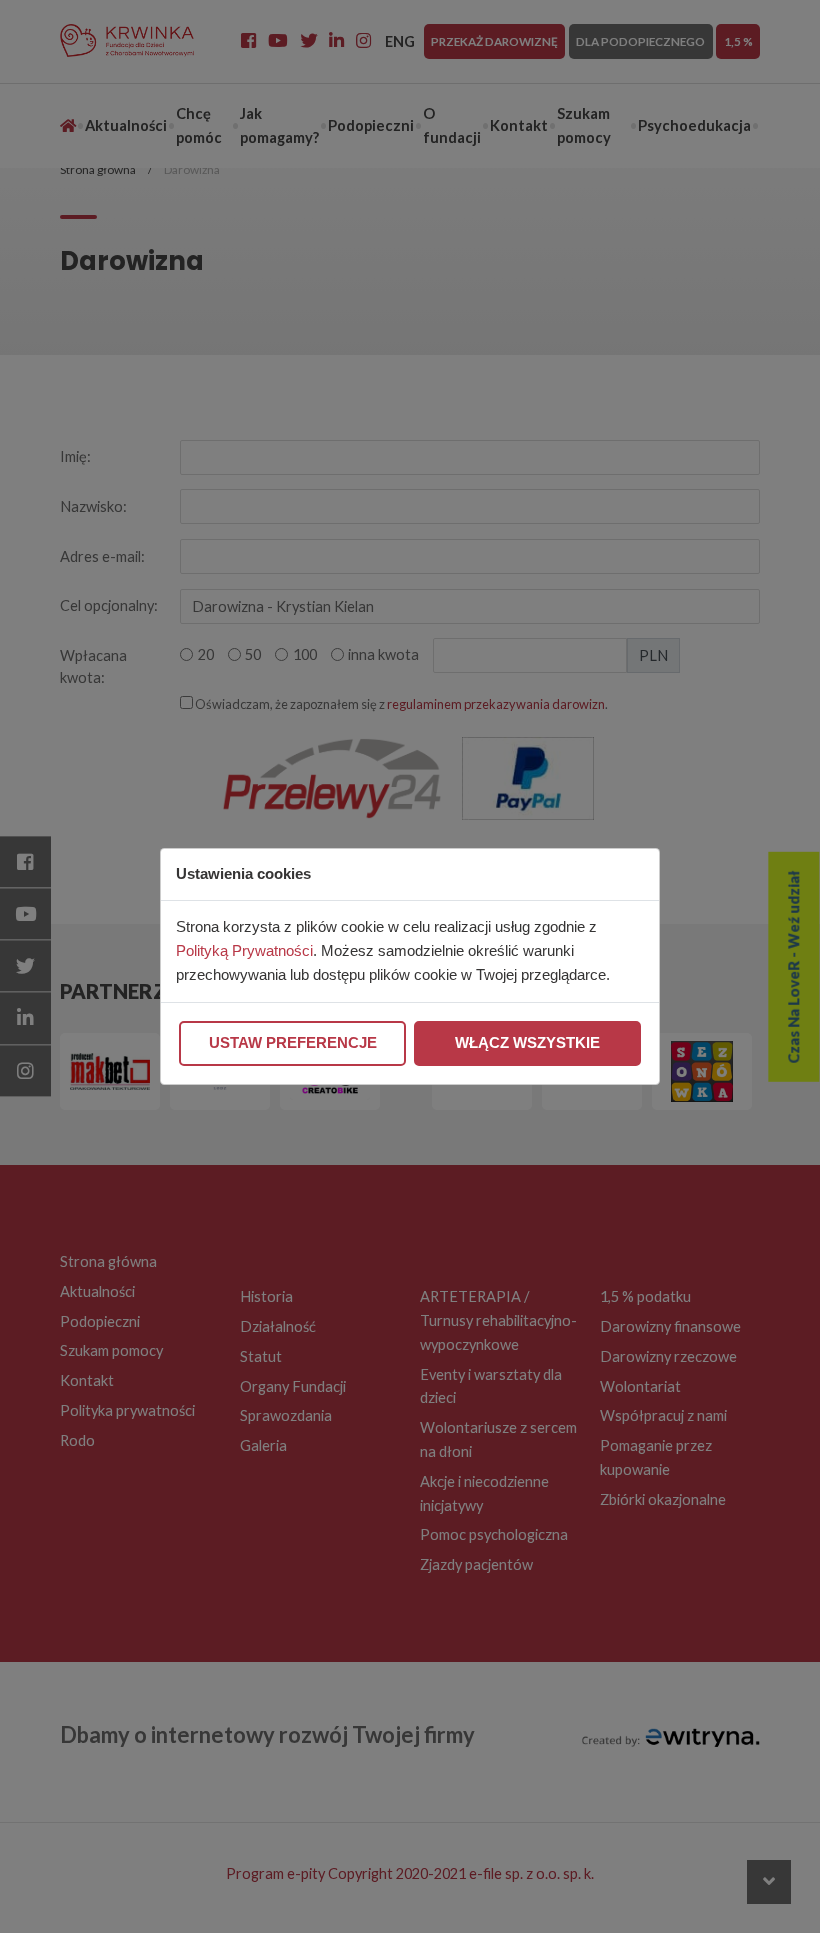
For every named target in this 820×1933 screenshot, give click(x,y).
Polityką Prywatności (244, 951)
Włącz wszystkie (527, 1043)
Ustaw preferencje (293, 1043)
